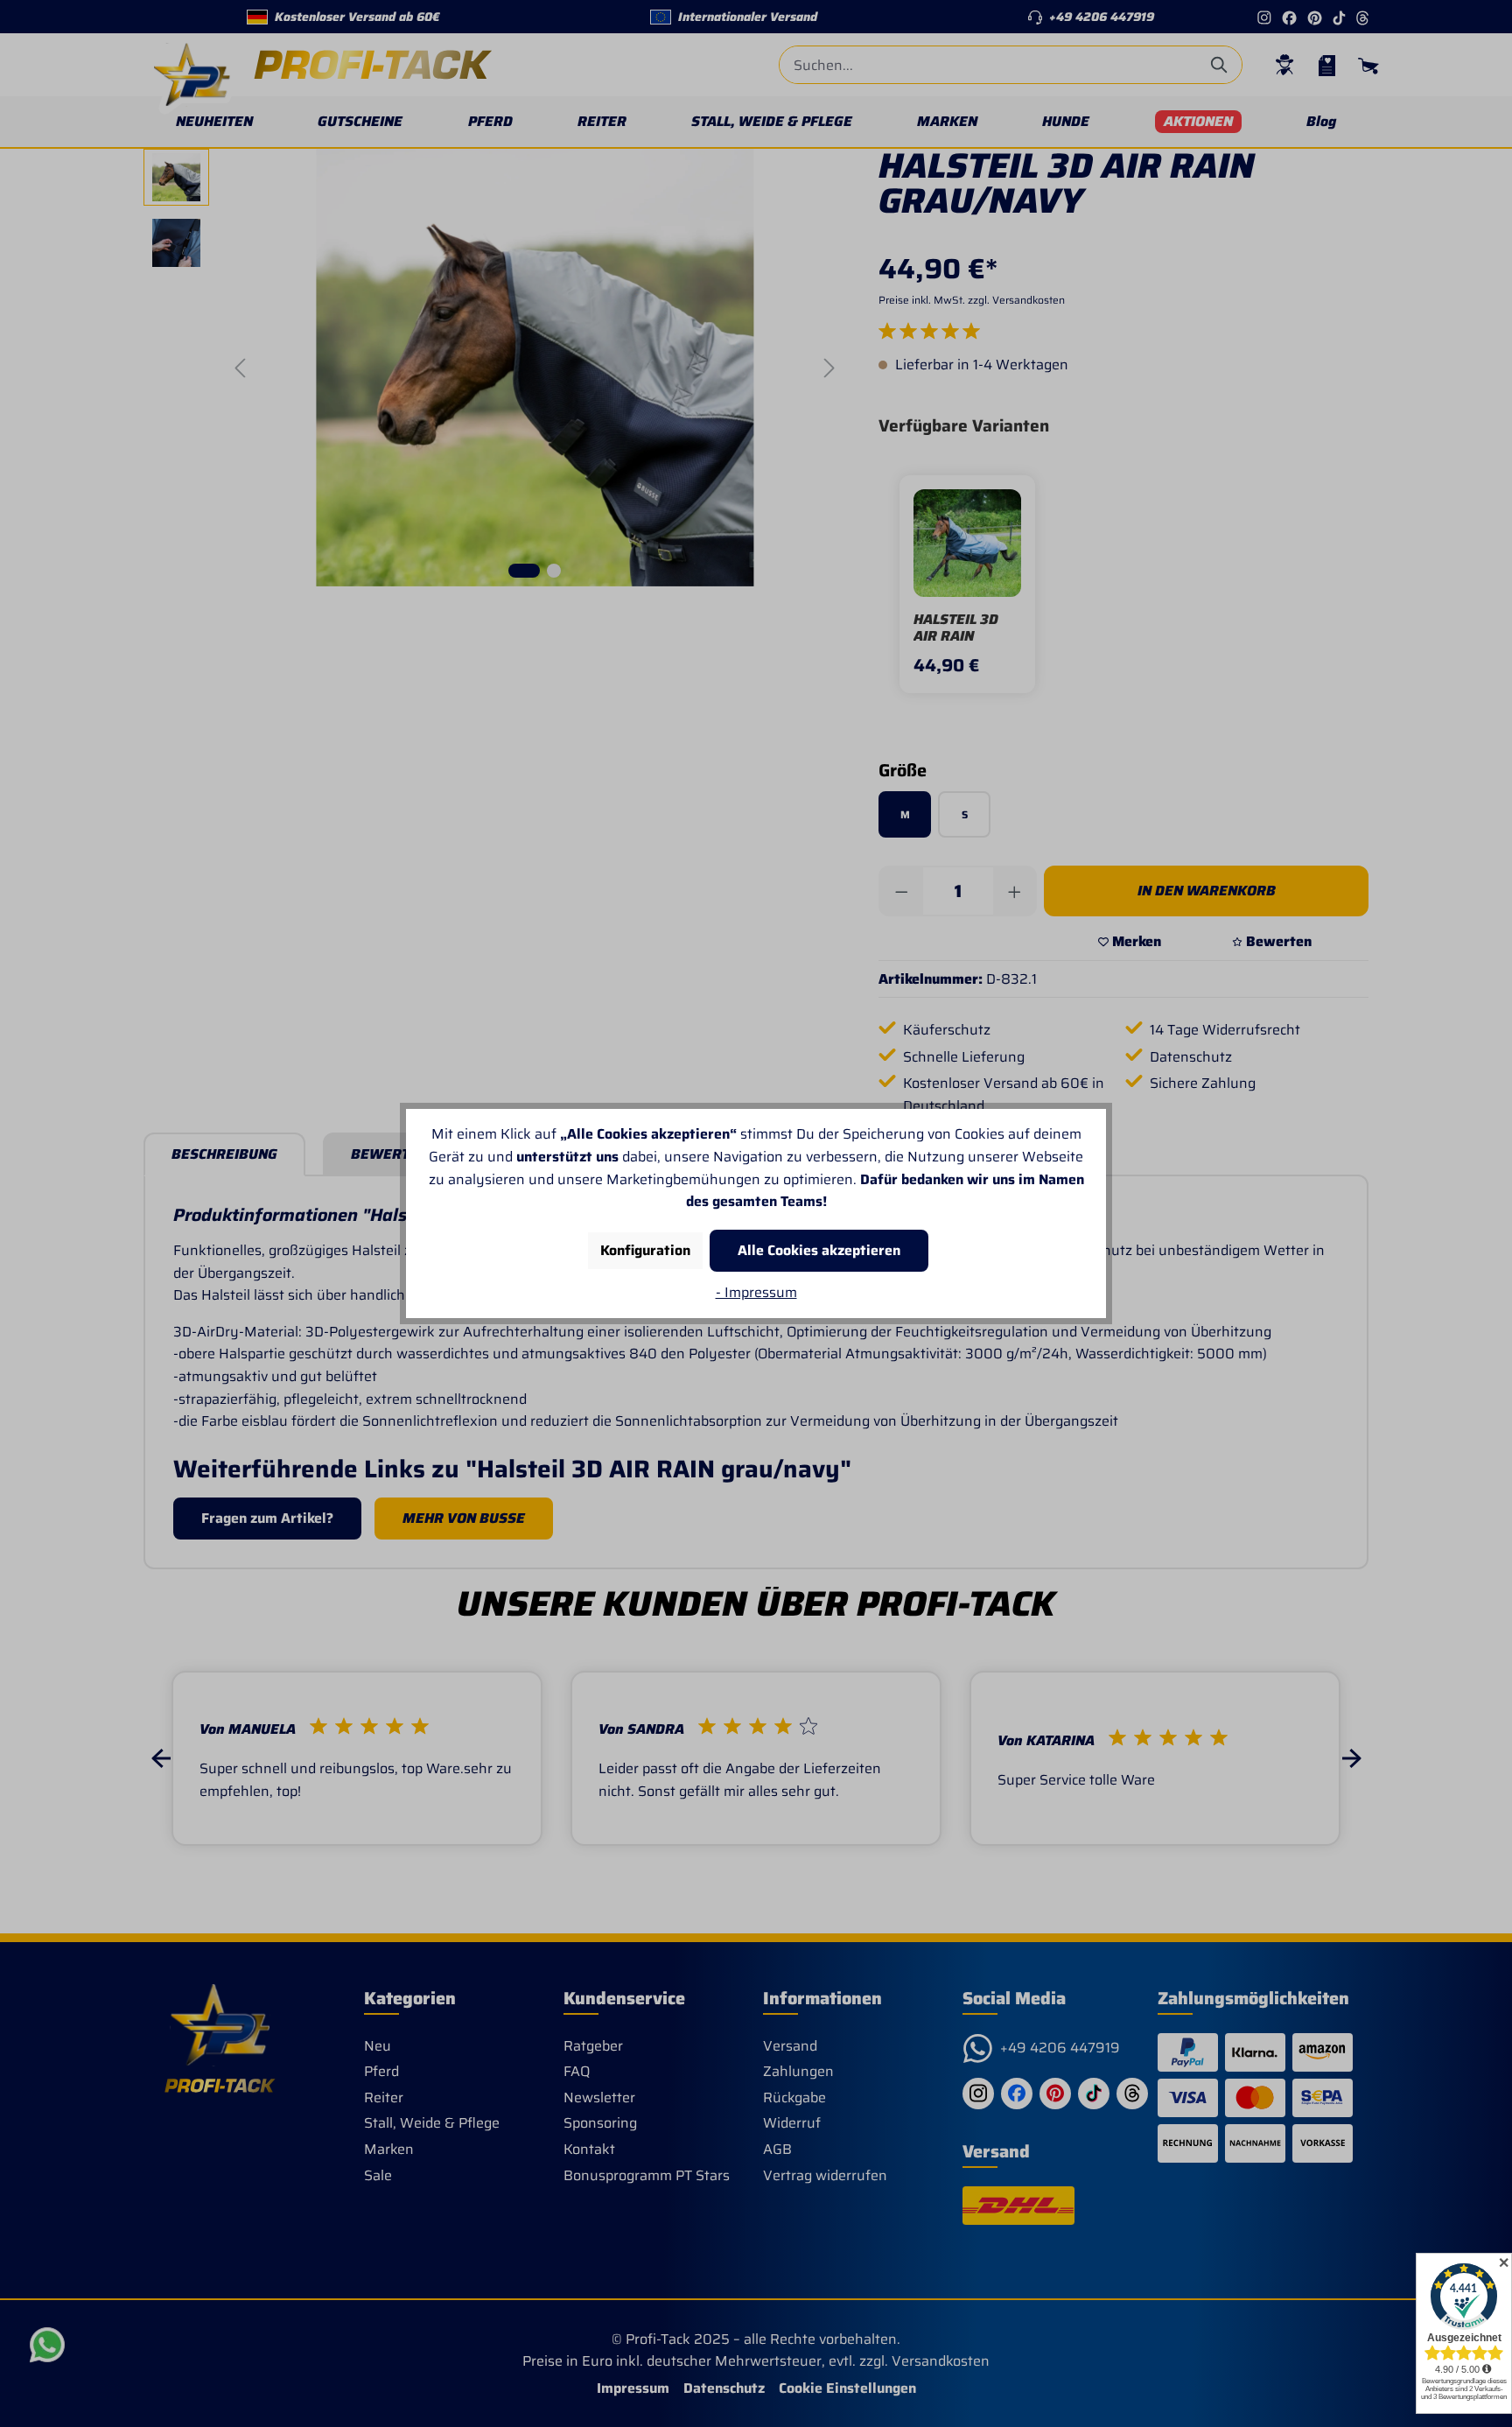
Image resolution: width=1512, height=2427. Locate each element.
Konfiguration (645, 1250)
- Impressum (756, 1292)
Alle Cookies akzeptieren (819, 1250)
